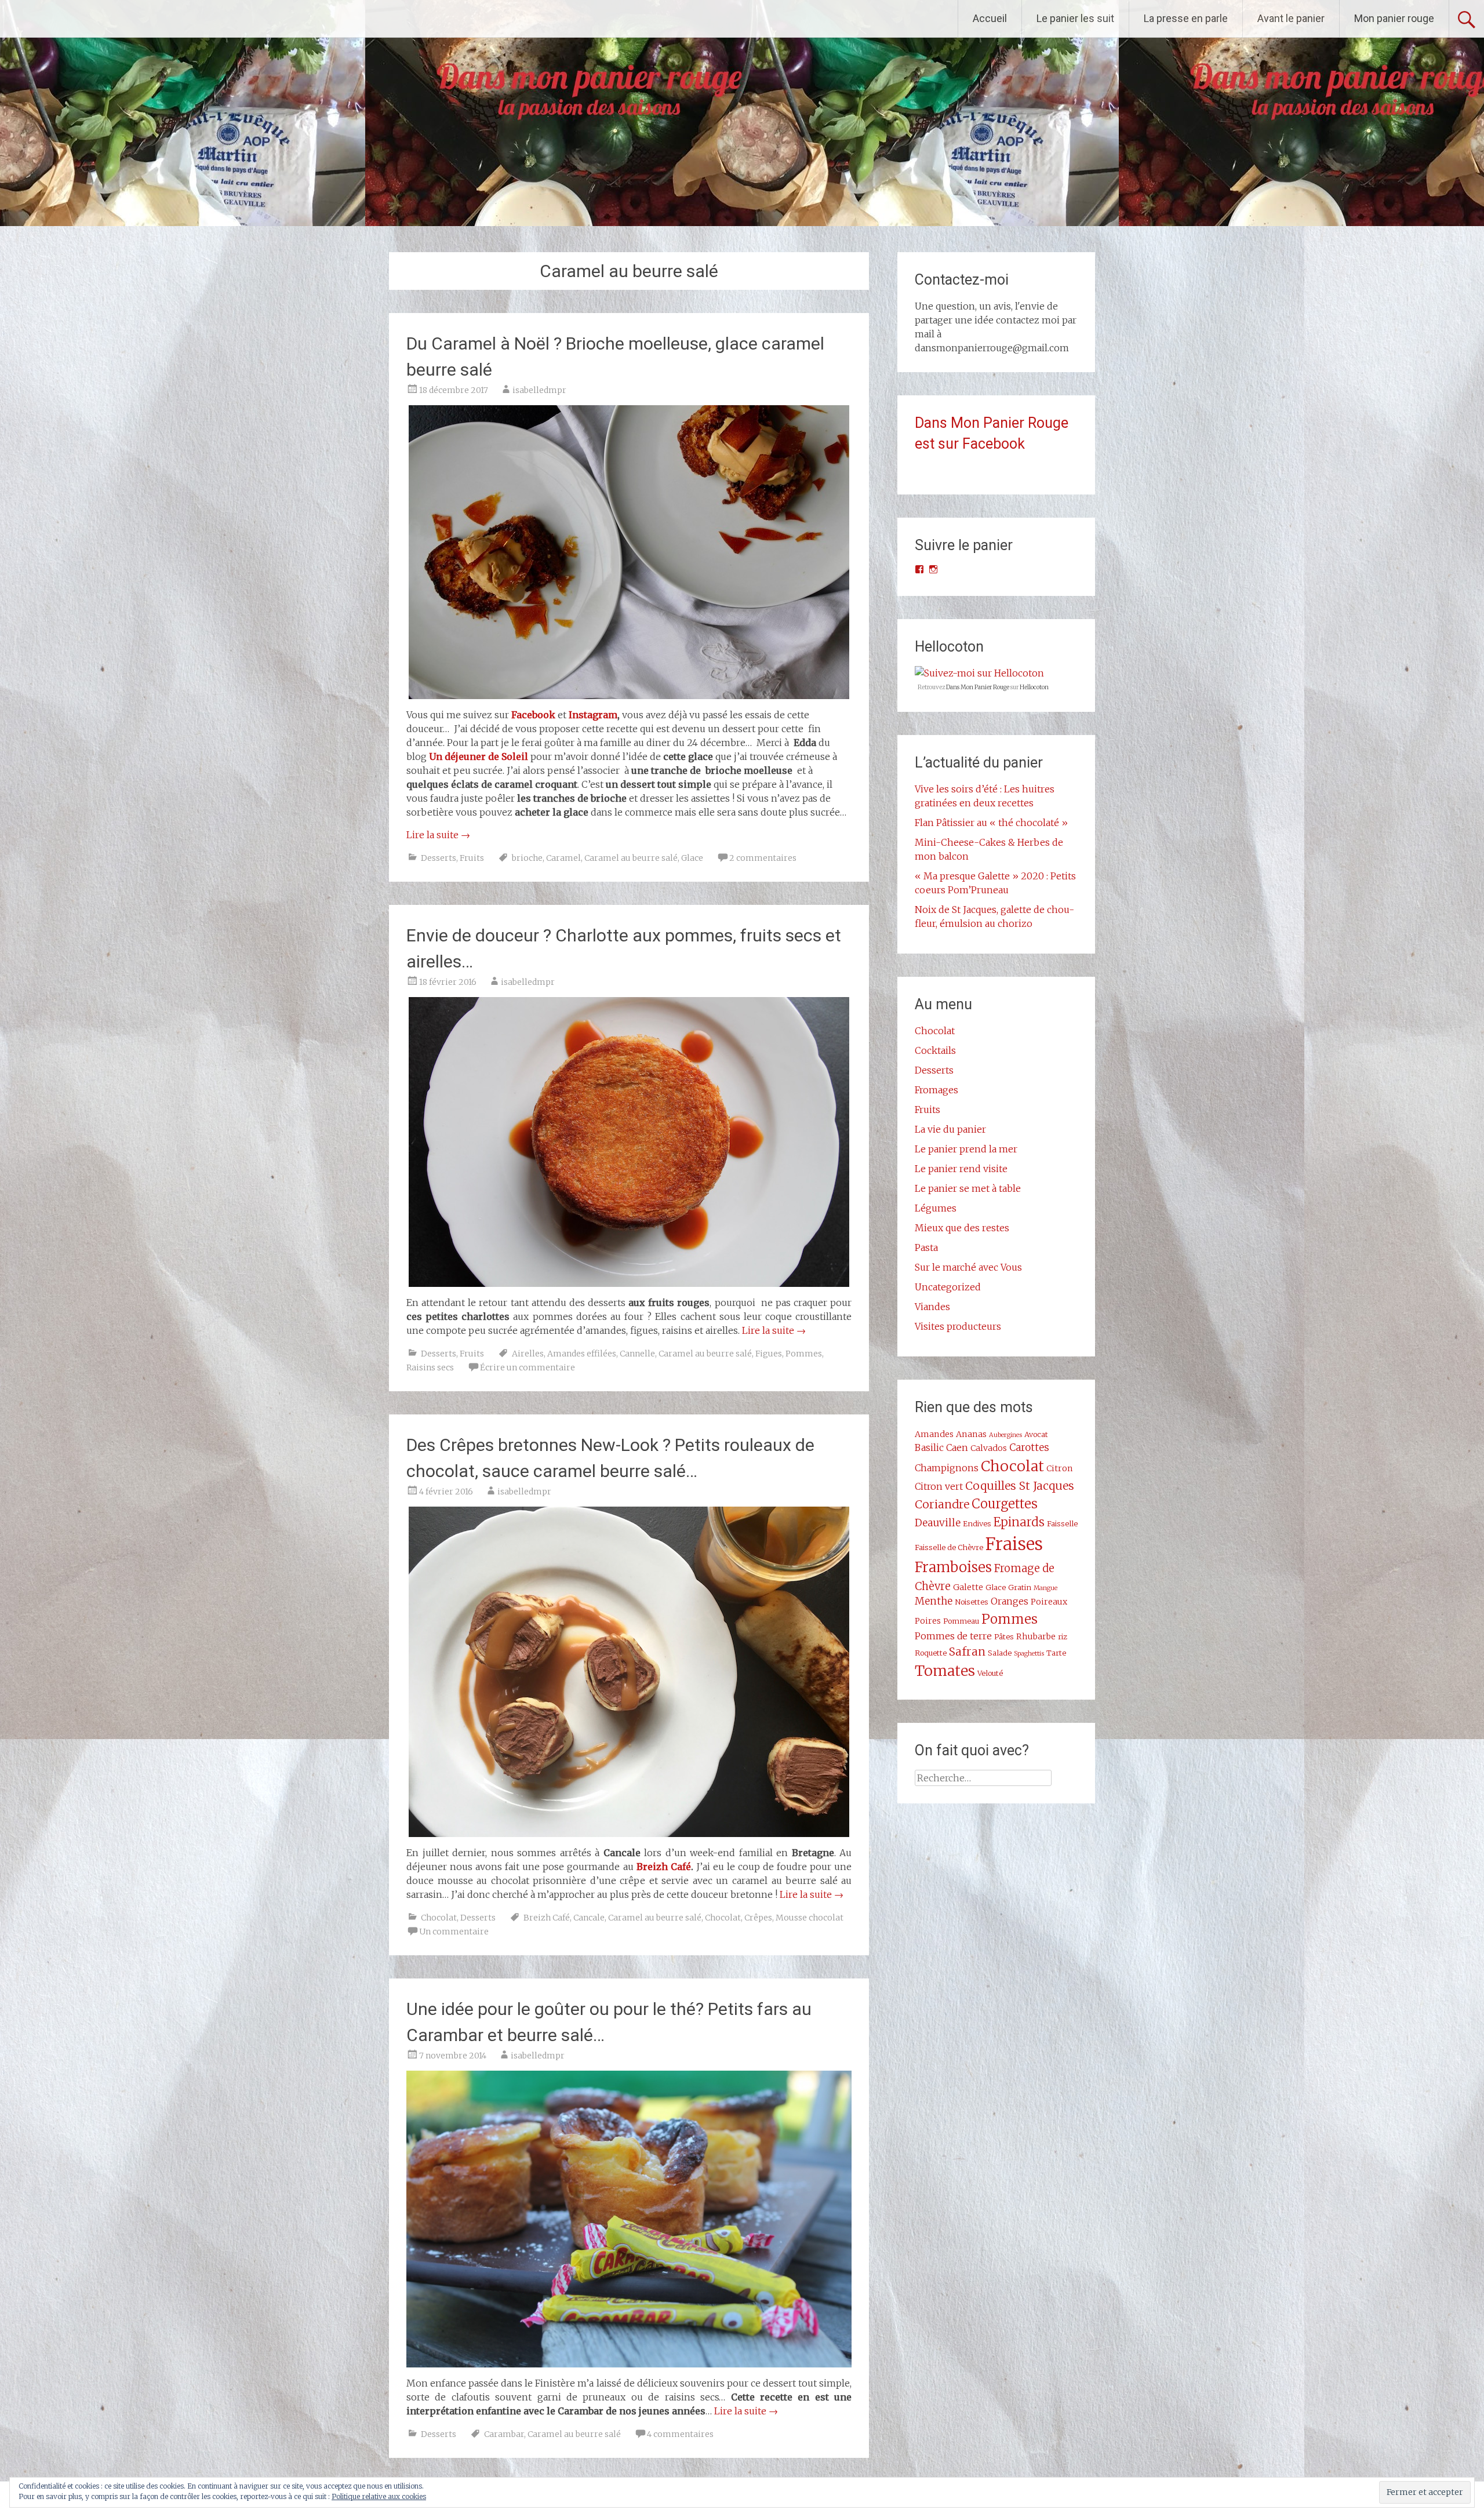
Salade (1000, 1653)
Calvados (989, 1448)
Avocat (1036, 1434)
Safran (967, 1652)
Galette (968, 1587)
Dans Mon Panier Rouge (978, 687)
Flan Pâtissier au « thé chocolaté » (991, 823)
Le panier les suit (1075, 18)
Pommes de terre (953, 1636)
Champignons (947, 1468)
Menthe (934, 1601)
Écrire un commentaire (528, 1367)
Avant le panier (1291, 18)
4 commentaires (680, 2434)
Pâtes (1004, 1636)
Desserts (439, 858)
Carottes (1029, 1447)
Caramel (563, 858)
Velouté (990, 1673)
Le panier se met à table (968, 1188)
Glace (692, 858)
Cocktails (935, 1050)
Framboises (953, 1567)
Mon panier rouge (1394, 18)
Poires (928, 1621)
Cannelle (637, 1354)
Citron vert (939, 1486)
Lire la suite (438, 835)
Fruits (472, 858)
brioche (527, 858)
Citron (1060, 1468)
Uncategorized (948, 1287)
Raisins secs (430, 1367)
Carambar (504, 2434)
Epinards (1019, 1522)
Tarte (1056, 1653)
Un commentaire (454, 1932)
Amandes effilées (582, 1354)
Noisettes (972, 1602)
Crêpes (758, 1918)
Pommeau (961, 1621)
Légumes (936, 1208)
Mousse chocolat (810, 1918)
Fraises (1014, 1544)
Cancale (589, 1918)
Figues (769, 1354)
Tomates (945, 1671)
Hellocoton (1034, 687)
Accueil (990, 18)
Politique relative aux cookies (379, 2496)
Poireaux (1049, 1602)
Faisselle (1062, 1523)
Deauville (938, 1523)
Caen (957, 1447)
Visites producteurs (958, 1326)
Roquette (931, 1653)
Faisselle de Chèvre (949, 1547)
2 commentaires (763, 858)
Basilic (929, 1447)
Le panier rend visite (961, 1169)
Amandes (934, 1434)
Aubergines (1005, 1435)
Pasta (926, 1247)
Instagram (593, 715)
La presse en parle (1186, 18)
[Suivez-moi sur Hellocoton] (979, 673)
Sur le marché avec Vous (968, 1267)
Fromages (936, 1090)
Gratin (1020, 1587)
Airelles (528, 1354)
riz (1063, 1636)
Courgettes (1005, 1504)
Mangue (1045, 1588)
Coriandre (942, 1504)
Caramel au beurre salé (631, 858)
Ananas (971, 1434)
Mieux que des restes (962, 1228)
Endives (977, 1523)
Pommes (804, 1354)
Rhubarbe (1036, 1636)
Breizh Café (664, 1867)
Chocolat (439, 1918)
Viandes (932, 1307)
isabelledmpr (539, 390)
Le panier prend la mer (966, 1149)
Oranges (1010, 1601)
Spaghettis (1029, 1654)
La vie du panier (950, 1129)
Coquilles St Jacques (1020, 1486)
